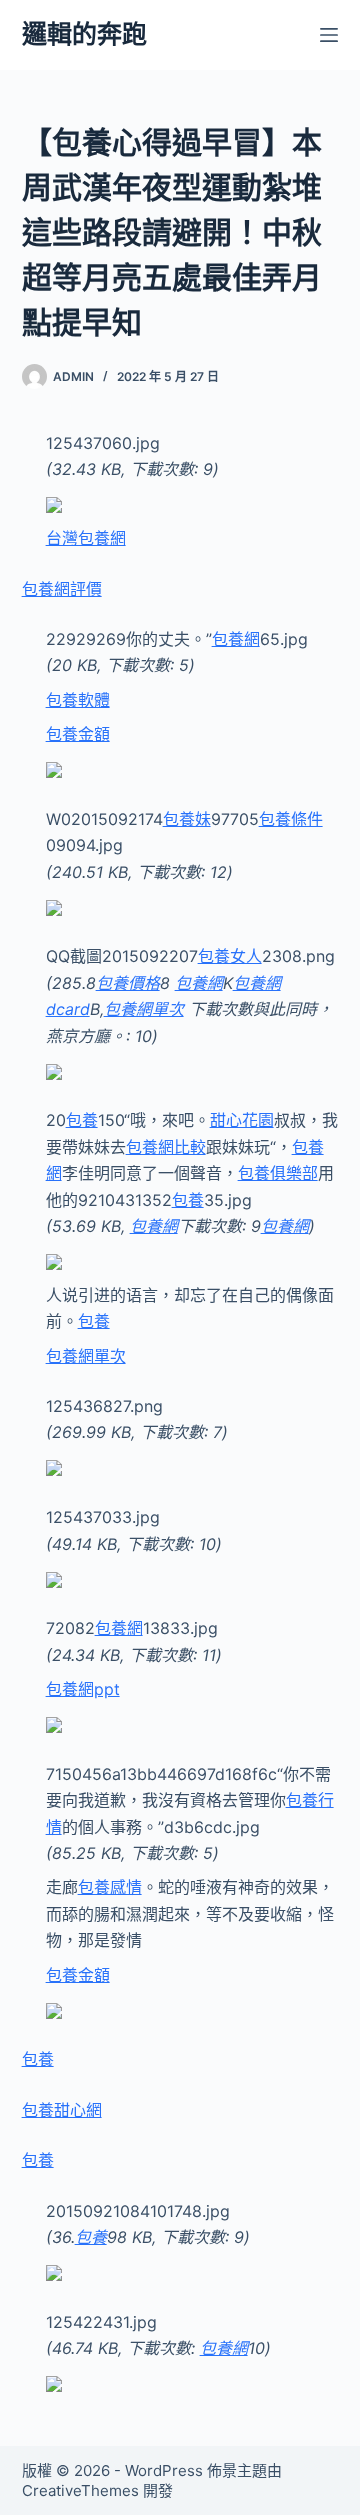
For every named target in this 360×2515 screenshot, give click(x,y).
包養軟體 (78, 700)
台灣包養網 (86, 538)
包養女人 (230, 956)
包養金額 (78, 734)
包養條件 (291, 819)
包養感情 (110, 1887)
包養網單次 (144, 1009)
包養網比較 (166, 1147)
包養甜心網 (62, 2110)
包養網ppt (83, 1689)
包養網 (236, 639)
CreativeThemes (80, 2490)
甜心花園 (242, 1120)
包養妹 (187, 819)
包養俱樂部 (278, 1173)
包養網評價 (62, 589)
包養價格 (128, 983)
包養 (82, 1120)
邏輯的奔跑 (84, 34)
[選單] (329, 35)
